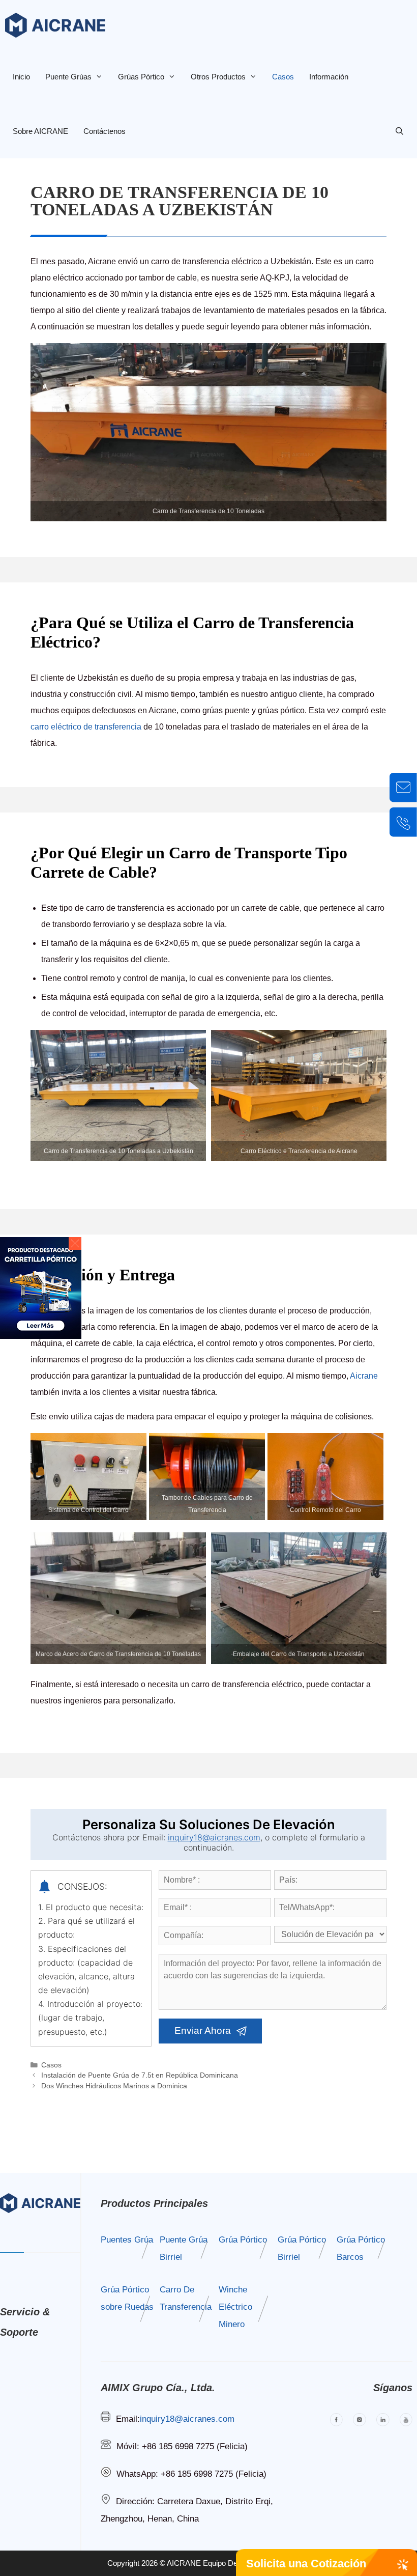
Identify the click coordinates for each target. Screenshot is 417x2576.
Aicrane (364, 1376)
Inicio (21, 77)
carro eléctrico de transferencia (86, 727)
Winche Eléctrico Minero (235, 2307)
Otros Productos (218, 77)
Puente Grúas (68, 77)
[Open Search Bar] (399, 131)
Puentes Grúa (127, 2240)
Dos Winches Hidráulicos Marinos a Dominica (114, 2086)
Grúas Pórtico (141, 77)
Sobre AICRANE (40, 131)
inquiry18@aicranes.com (214, 1837)
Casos (283, 77)
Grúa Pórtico (243, 2240)
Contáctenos (105, 131)
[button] (75, 1243)
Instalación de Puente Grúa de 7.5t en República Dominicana (140, 2075)
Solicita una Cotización (306, 2564)
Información (329, 77)
